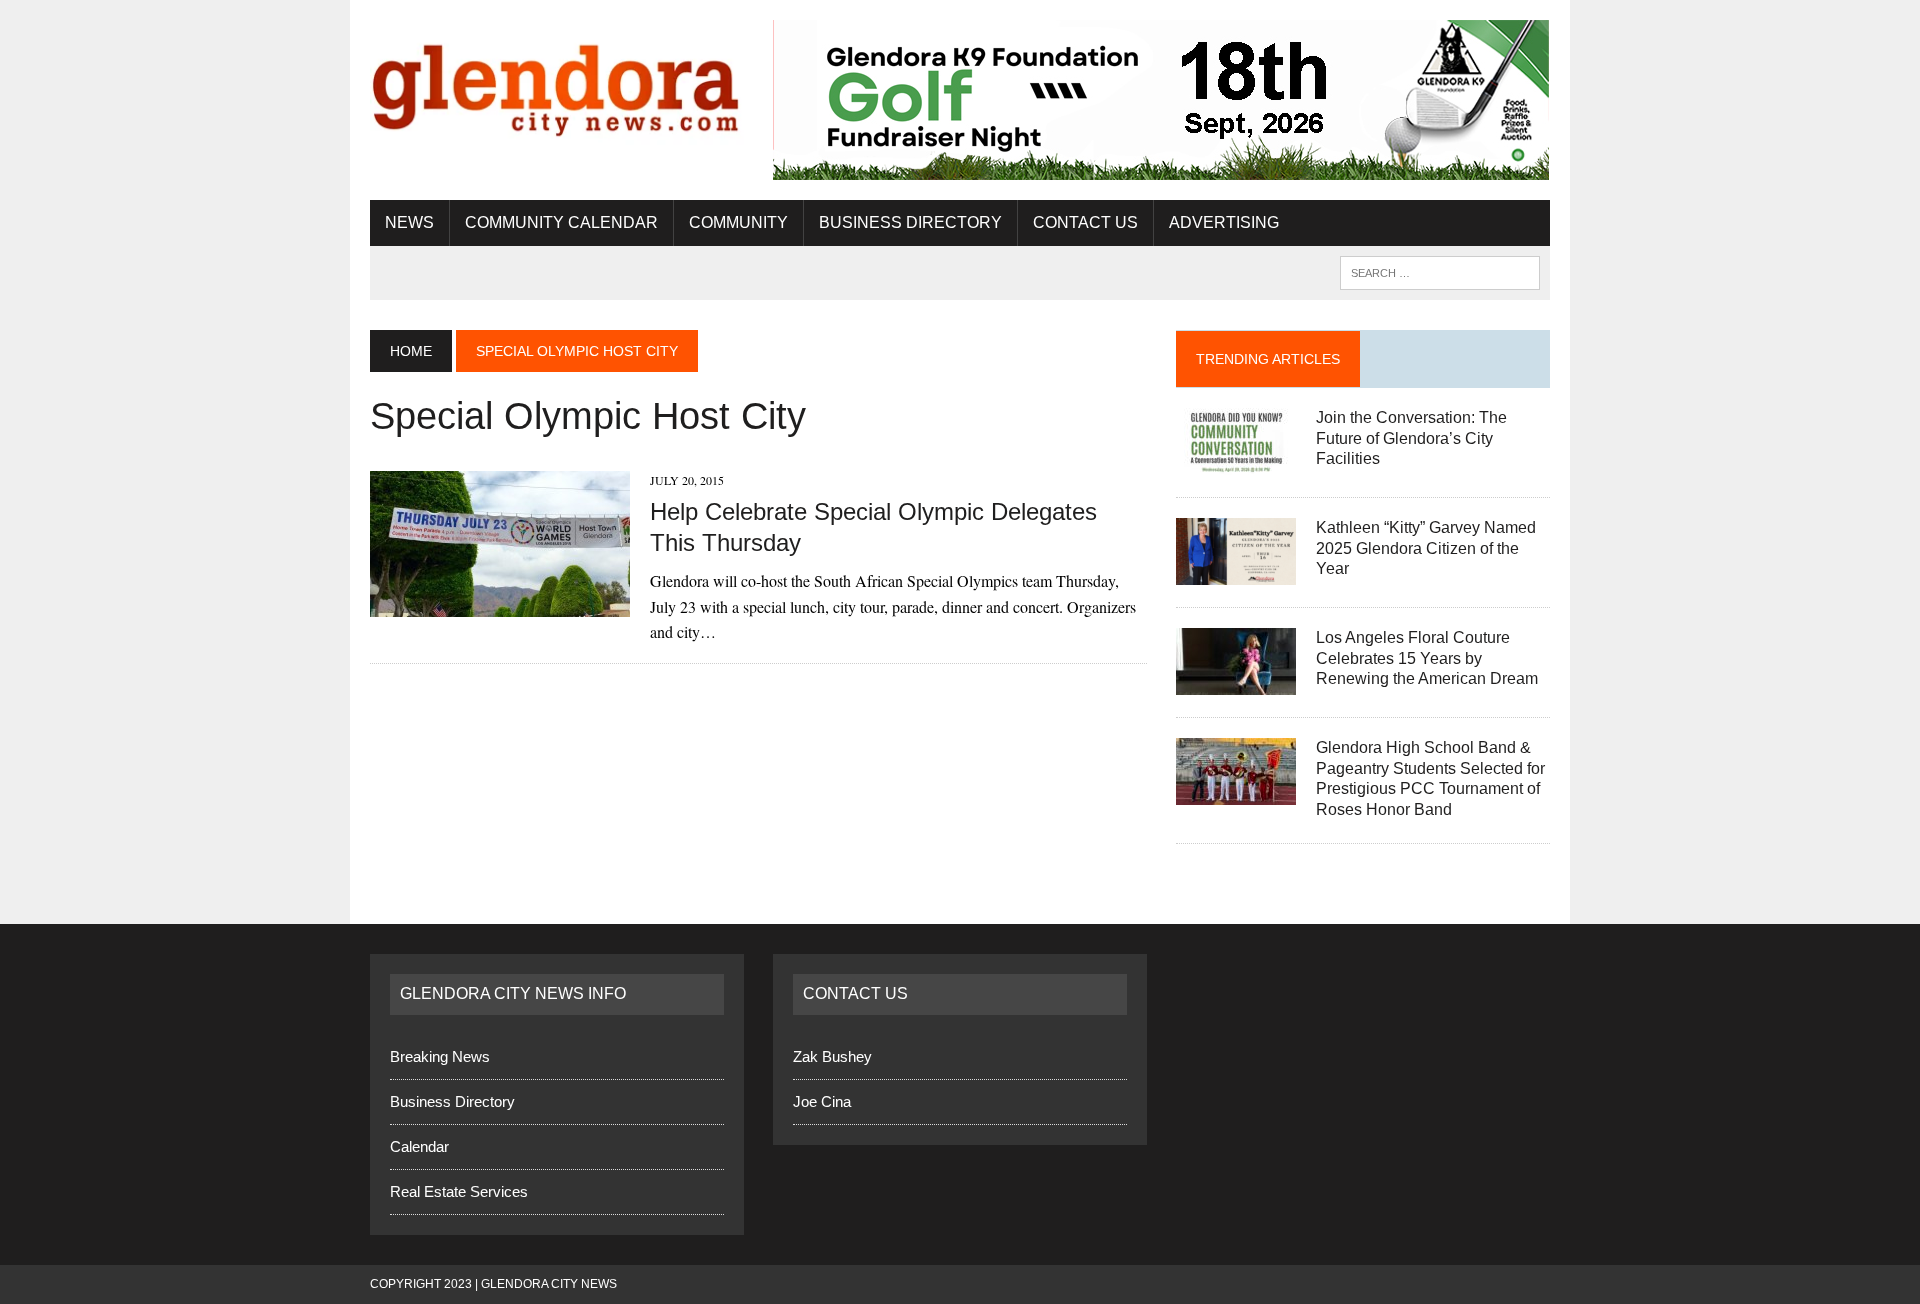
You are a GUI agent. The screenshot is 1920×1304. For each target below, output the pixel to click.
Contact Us (1085, 222)
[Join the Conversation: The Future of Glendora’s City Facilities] (1236, 461)
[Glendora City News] (557, 82)
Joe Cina (822, 1101)
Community (738, 222)
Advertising (1224, 222)
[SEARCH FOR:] (1440, 271)
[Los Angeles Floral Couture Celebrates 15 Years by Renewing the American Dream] (1236, 681)
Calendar (419, 1146)
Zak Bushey (832, 1056)
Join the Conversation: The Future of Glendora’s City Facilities (1411, 438)
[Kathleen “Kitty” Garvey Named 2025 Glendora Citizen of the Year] (1236, 571)
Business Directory (910, 222)
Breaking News (440, 1056)
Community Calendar (561, 222)
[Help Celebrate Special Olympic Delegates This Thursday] (500, 604)
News (409, 222)
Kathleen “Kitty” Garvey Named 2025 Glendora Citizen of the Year (1426, 548)
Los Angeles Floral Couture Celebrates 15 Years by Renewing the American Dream (1427, 658)
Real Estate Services (459, 1191)
